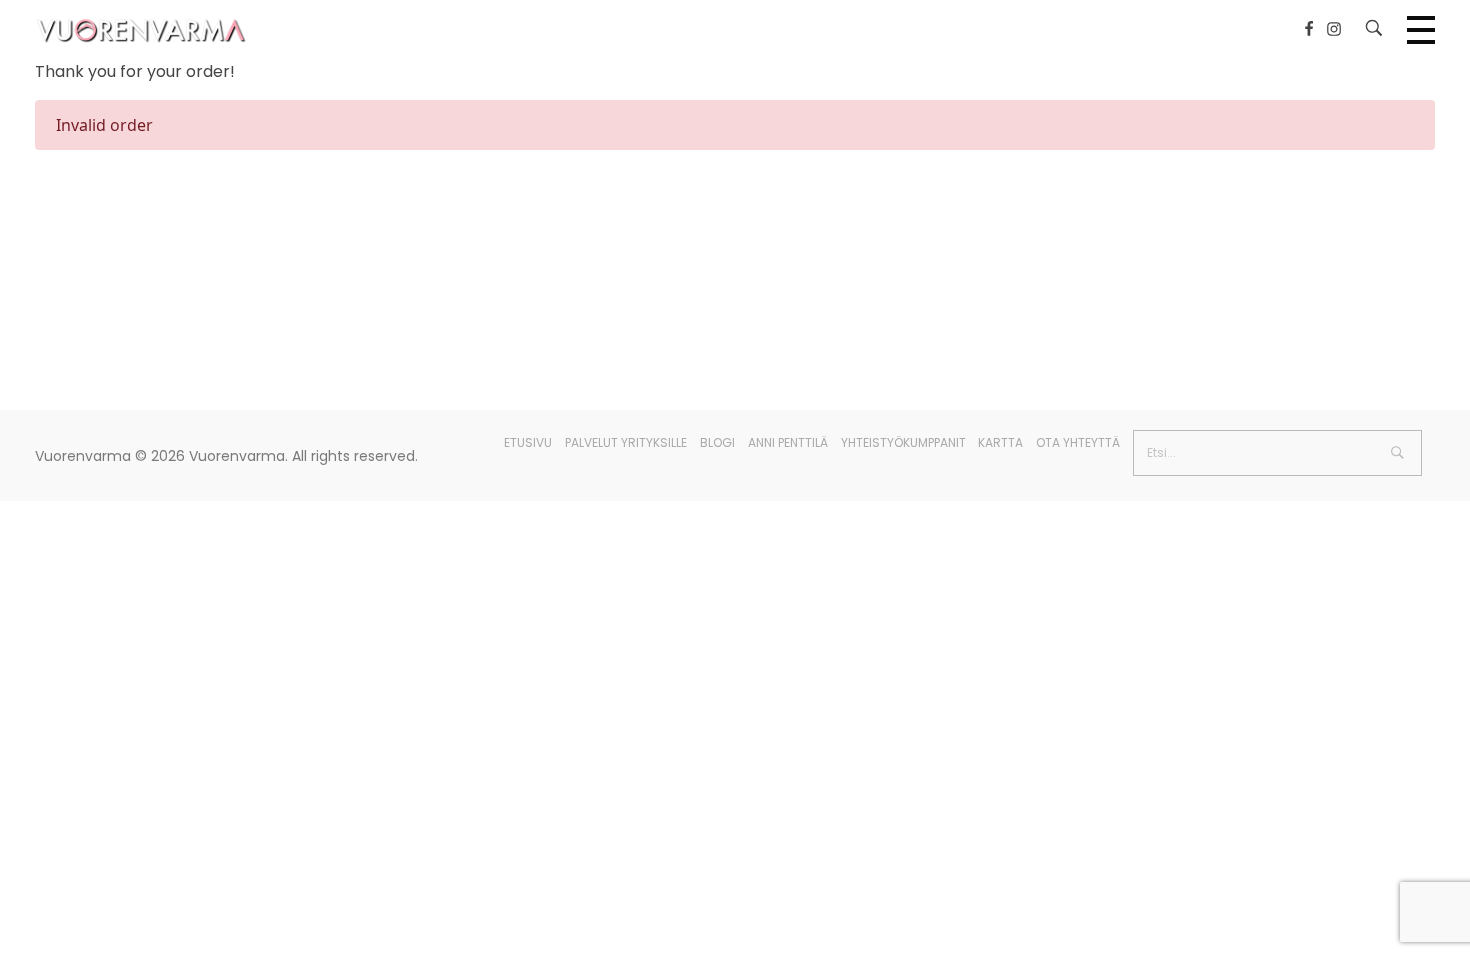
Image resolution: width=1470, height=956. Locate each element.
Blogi (717, 442)
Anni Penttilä (788, 442)
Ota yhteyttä (1078, 442)
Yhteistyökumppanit (903, 442)
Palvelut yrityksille (626, 442)
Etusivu (528, 442)
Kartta (1000, 442)
